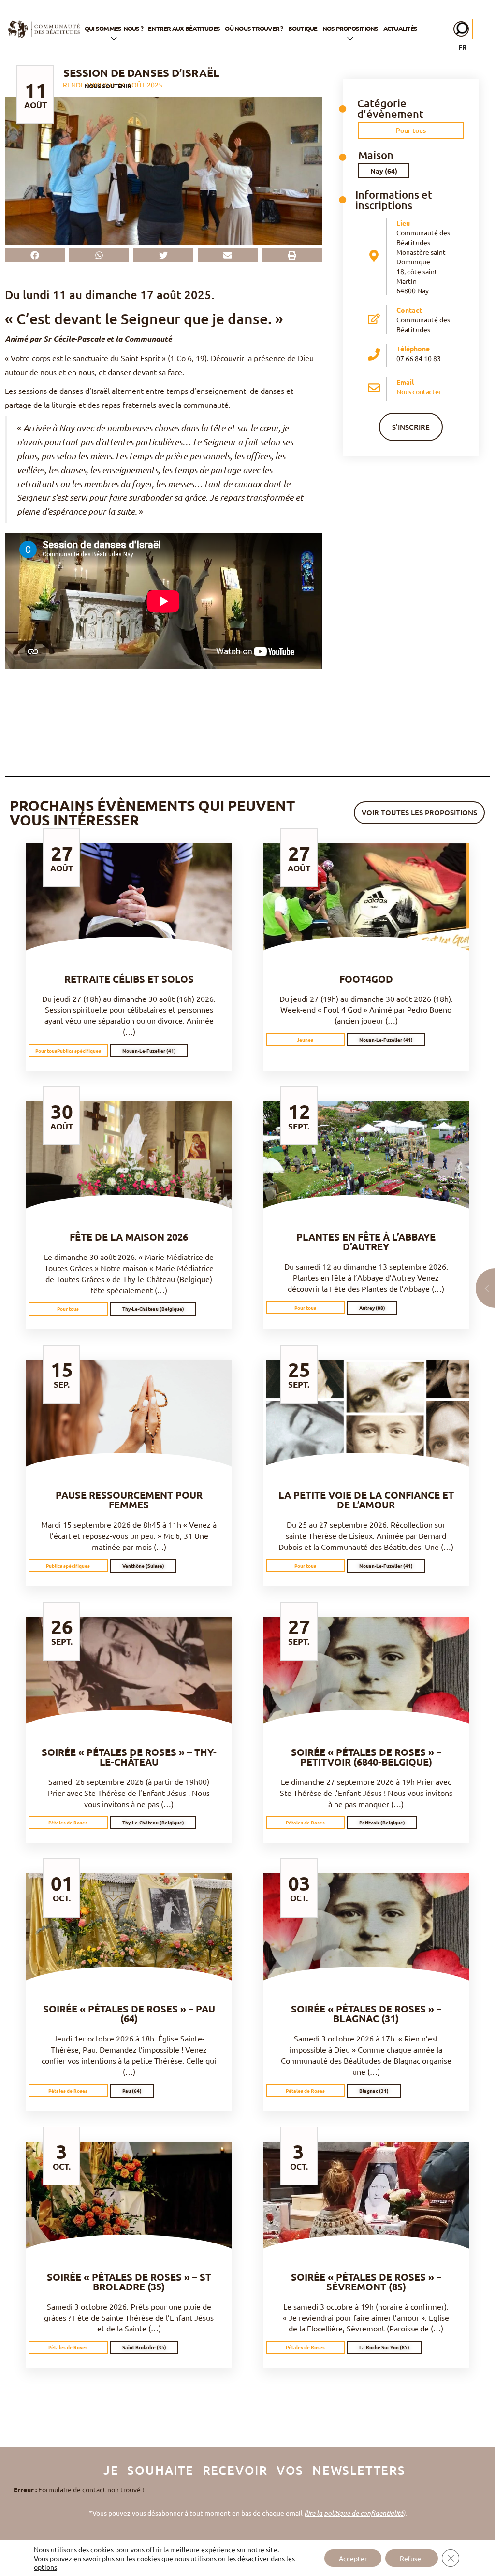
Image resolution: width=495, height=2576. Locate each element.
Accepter (353, 2558)
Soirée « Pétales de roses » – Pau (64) (129, 2013)
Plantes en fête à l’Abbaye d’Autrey (366, 1242)
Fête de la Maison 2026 (129, 1237)
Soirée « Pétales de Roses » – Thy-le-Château (129, 1757)
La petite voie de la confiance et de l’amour (366, 1500)
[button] (35, 255)
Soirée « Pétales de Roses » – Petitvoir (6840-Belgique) (366, 1757)
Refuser (412, 2558)
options (45, 2567)
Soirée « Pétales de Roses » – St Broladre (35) (129, 2282)
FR (462, 47)
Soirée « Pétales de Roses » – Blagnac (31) (366, 2013)
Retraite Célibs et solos (129, 979)
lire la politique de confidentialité (355, 2513)
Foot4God (366, 979)
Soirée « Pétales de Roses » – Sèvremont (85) (366, 2282)
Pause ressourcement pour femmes (129, 1500)
